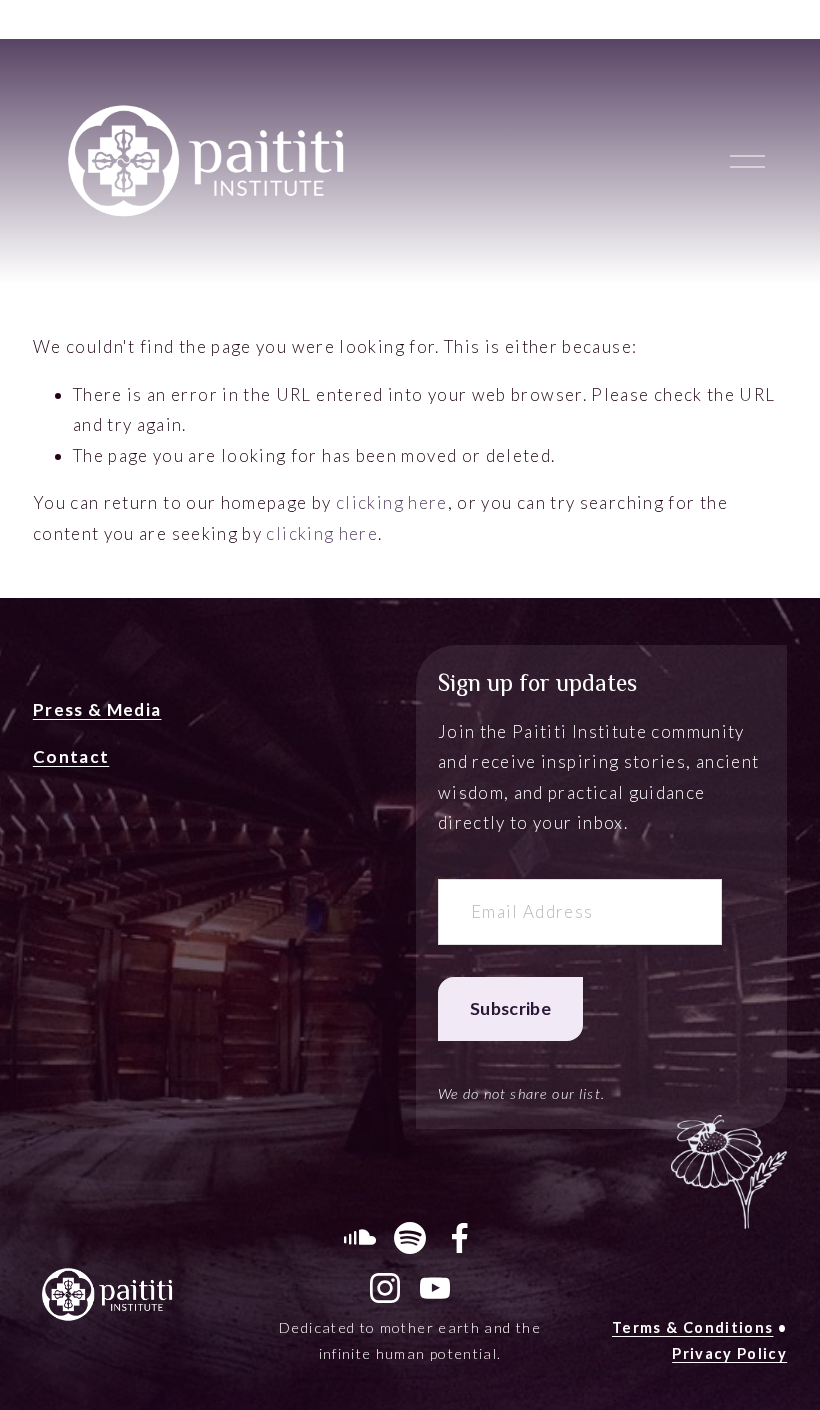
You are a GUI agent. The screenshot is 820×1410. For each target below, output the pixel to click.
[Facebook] (460, 1238)
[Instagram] (385, 1288)
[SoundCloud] (360, 1238)
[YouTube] (435, 1288)
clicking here (392, 502)
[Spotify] (410, 1238)
